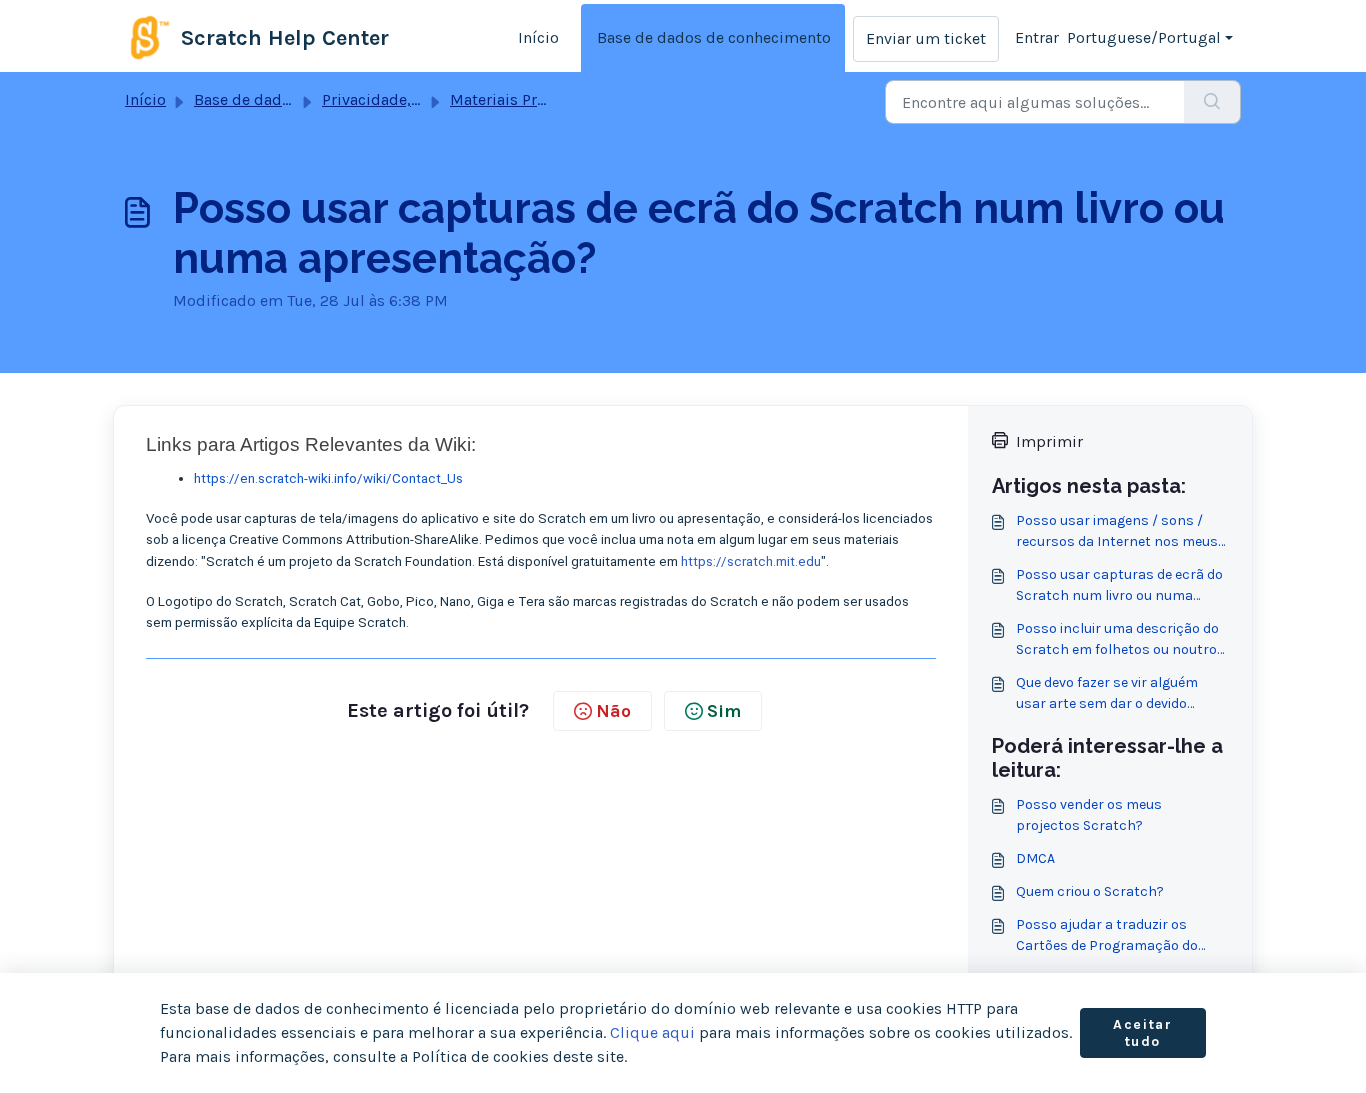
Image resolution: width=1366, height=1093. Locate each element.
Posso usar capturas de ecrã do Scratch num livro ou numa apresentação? (1119, 586)
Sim (724, 711)
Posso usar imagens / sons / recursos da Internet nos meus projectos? (1117, 532)
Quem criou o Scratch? (1090, 891)
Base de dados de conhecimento (714, 37)
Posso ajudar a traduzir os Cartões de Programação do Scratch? (1107, 936)
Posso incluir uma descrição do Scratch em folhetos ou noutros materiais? (1120, 640)
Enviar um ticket (926, 38)
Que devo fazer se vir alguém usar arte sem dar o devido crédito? (1107, 694)
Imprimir (1049, 441)
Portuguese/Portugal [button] (1144, 37)
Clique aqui (652, 1032)
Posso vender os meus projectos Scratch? (1089, 815)
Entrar (1037, 37)
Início (538, 37)
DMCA (1035, 858)
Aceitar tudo (1142, 1033)
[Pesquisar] (1212, 102)
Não (613, 711)
